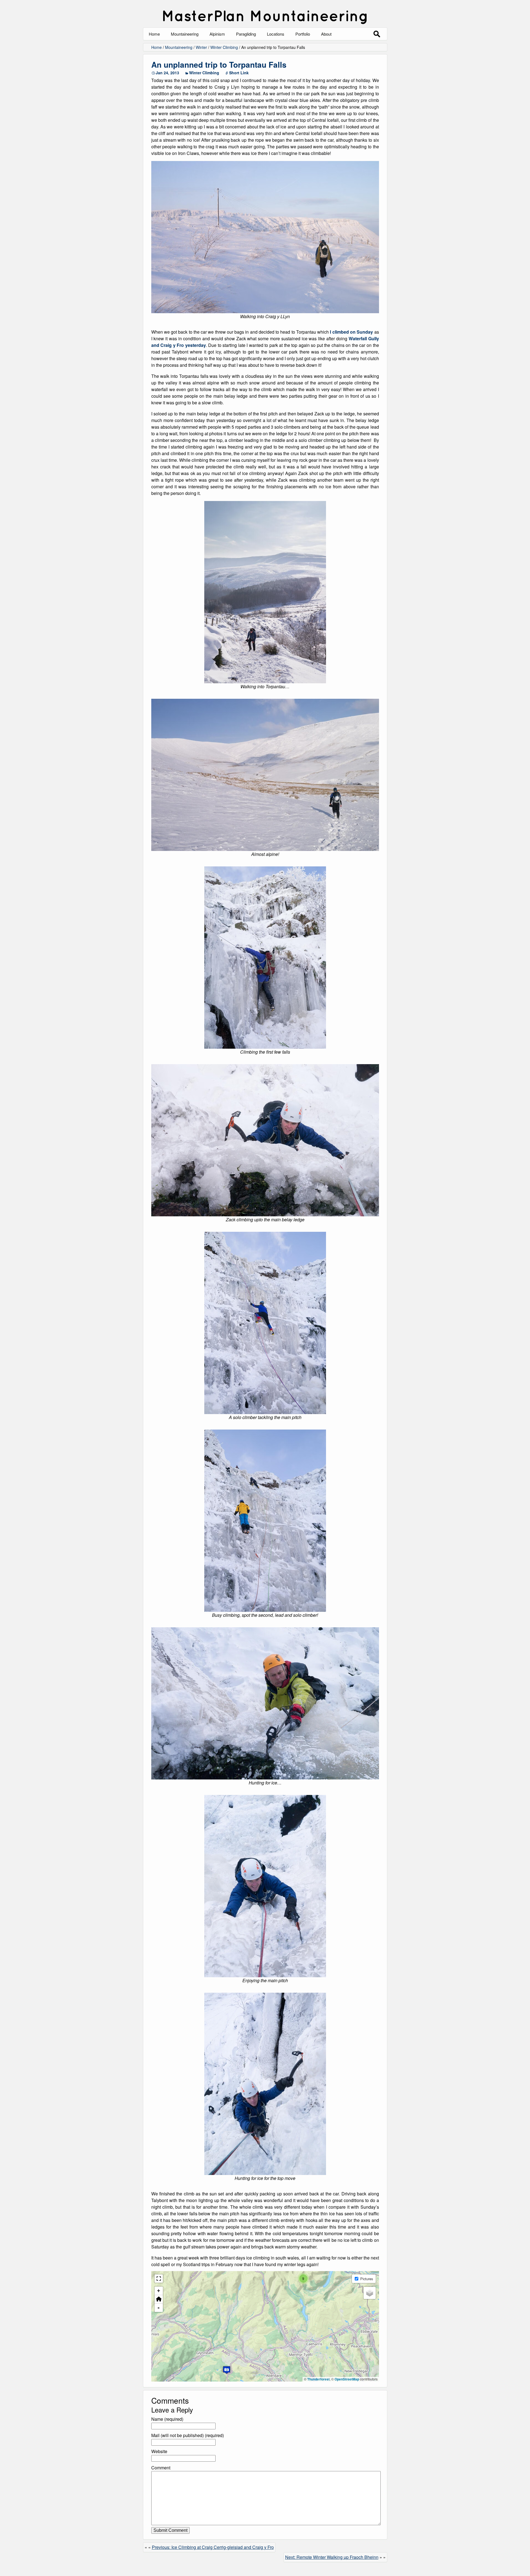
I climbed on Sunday (351, 332)
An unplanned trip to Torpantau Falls (219, 64)
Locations (276, 34)
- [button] (159, 2308)
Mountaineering (185, 34)
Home (154, 34)
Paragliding (246, 34)
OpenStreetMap (347, 2379)
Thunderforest (318, 2379)
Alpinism (217, 34)
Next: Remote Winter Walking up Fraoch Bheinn (332, 2557)
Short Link (239, 73)
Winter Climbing (224, 47)
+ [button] (159, 2291)
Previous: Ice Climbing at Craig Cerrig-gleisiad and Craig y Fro (213, 2547)
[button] (227, 2370)
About (326, 34)
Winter (201, 47)
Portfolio (303, 34)
